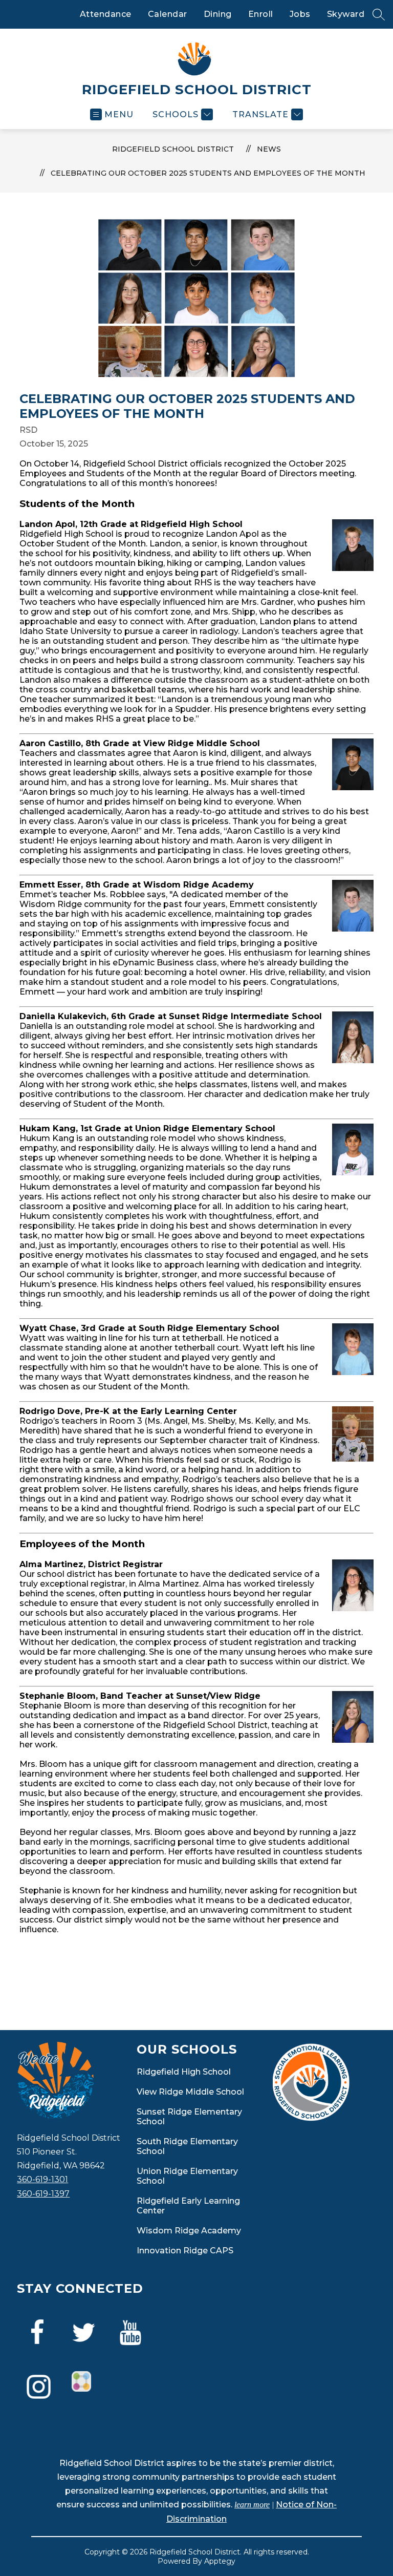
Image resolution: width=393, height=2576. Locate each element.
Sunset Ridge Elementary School (189, 2117)
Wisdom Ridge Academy (189, 2231)
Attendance (106, 14)
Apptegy (220, 2561)
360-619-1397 (43, 2194)
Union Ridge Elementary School (187, 2176)
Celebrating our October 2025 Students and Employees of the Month (208, 173)
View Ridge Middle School (190, 2092)
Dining (218, 14)
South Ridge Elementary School (187, 2146)
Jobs (300, 14)
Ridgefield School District (173, 149)
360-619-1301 (42, 2179)
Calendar (168, 14)
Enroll (261, 14)
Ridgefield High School (184, 2072)
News (269, 149)
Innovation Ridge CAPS (185, 2251)
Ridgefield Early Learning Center (188, 2206)
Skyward (346, 14)
